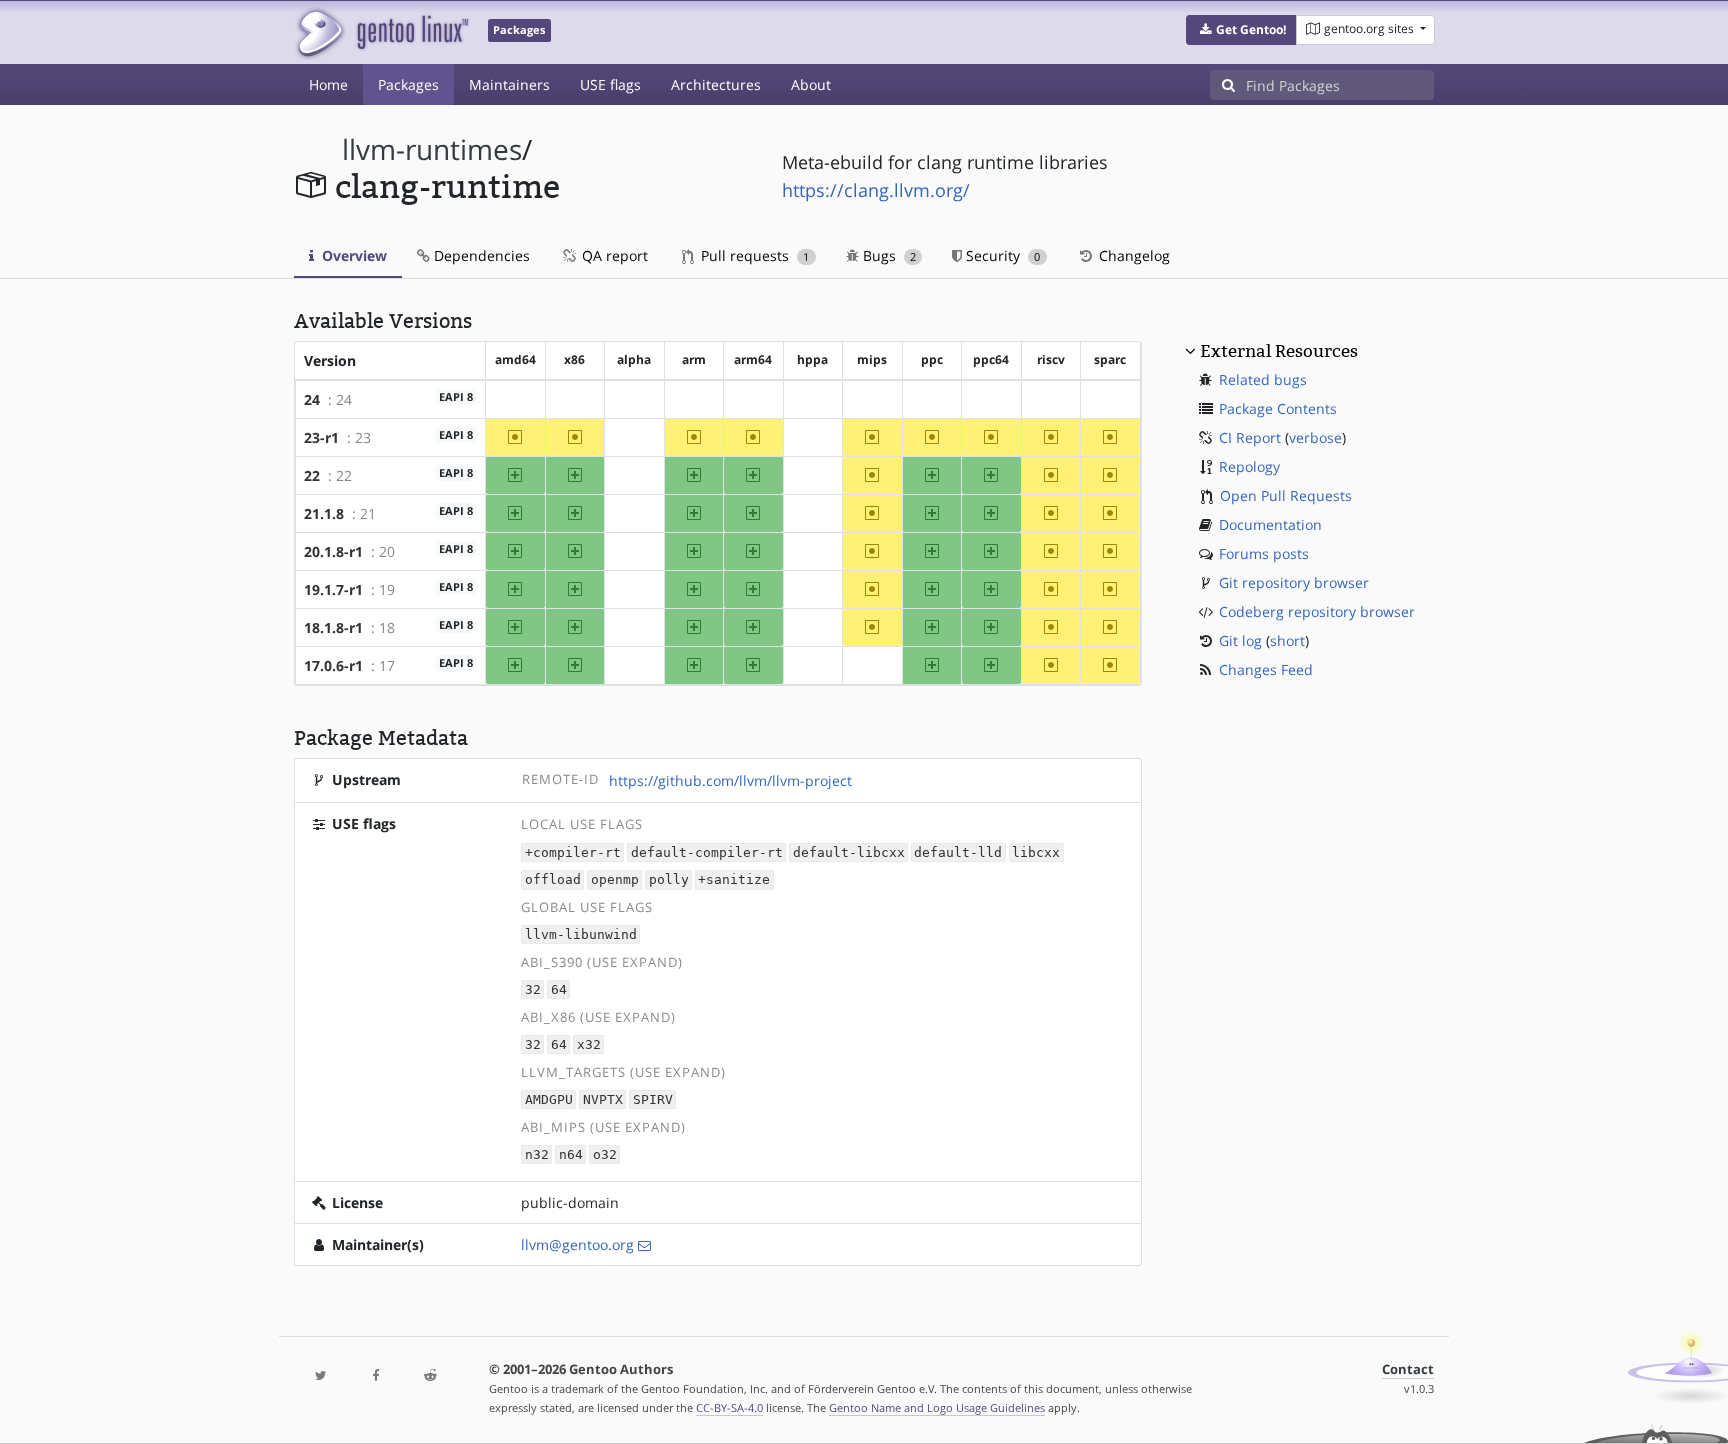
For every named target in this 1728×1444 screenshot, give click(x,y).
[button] (1241, 30)
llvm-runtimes (432, 149)
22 (312, 475)
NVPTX (603, 1099)
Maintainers (509, 84)
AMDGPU (549, 1099)
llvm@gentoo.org (577, 1244)
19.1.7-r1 (333, 589)
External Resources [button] (1279, 351)
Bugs (887, 255)
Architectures (716, 84)
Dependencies (480, 255)
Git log (1240, 640)
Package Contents (1278, 408)
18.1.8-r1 (333, 627)
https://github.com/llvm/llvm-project (730, 780)
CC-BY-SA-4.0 (729, 1407)
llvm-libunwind (581, 934)
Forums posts (1264, 553)
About (811, 84)
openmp (615, 879)
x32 (589, 1044)
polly (669, 879)
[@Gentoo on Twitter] (321, 1376)
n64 (571, 1154)
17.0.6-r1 (333, 665)
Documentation (1270, 524)
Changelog (1132, 255)
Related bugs (1263, 379)
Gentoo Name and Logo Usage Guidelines (937, 1407)
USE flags (610, 84)
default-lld (958, 852)
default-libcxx (849, 852)
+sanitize (734, 879)
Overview (352, 255)
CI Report (1250, 437)
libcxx (1036, 852)
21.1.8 (324, 513)
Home (328, 84)
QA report (613, 255)
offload (553, 879)
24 (312, 399)
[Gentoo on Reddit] (430, 1376)
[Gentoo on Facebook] (375, 1376)
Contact (1408, 1369)
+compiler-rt (573, 852)
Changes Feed (1266, 669)
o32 (605, 1154)
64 (559, 989)
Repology (1249, 466)
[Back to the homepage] (381, 32)
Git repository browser (1294, 582)
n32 (537, 1154)
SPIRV (653, 1099)
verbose (1315, 437)
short (1287, 640)
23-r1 (321, 437)
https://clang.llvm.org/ (876, 190)
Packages (408, 84)
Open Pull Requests (1286, 495)
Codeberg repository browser (1317, 611)
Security (1001, 255)
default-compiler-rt (707, 852)
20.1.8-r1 (333, 551)
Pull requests (753, 255)
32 (533, 989)
